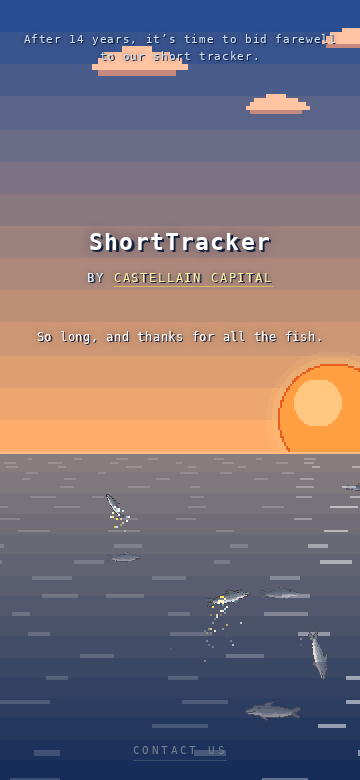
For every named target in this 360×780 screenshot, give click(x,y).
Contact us (180, 750)
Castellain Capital (193, 278)
